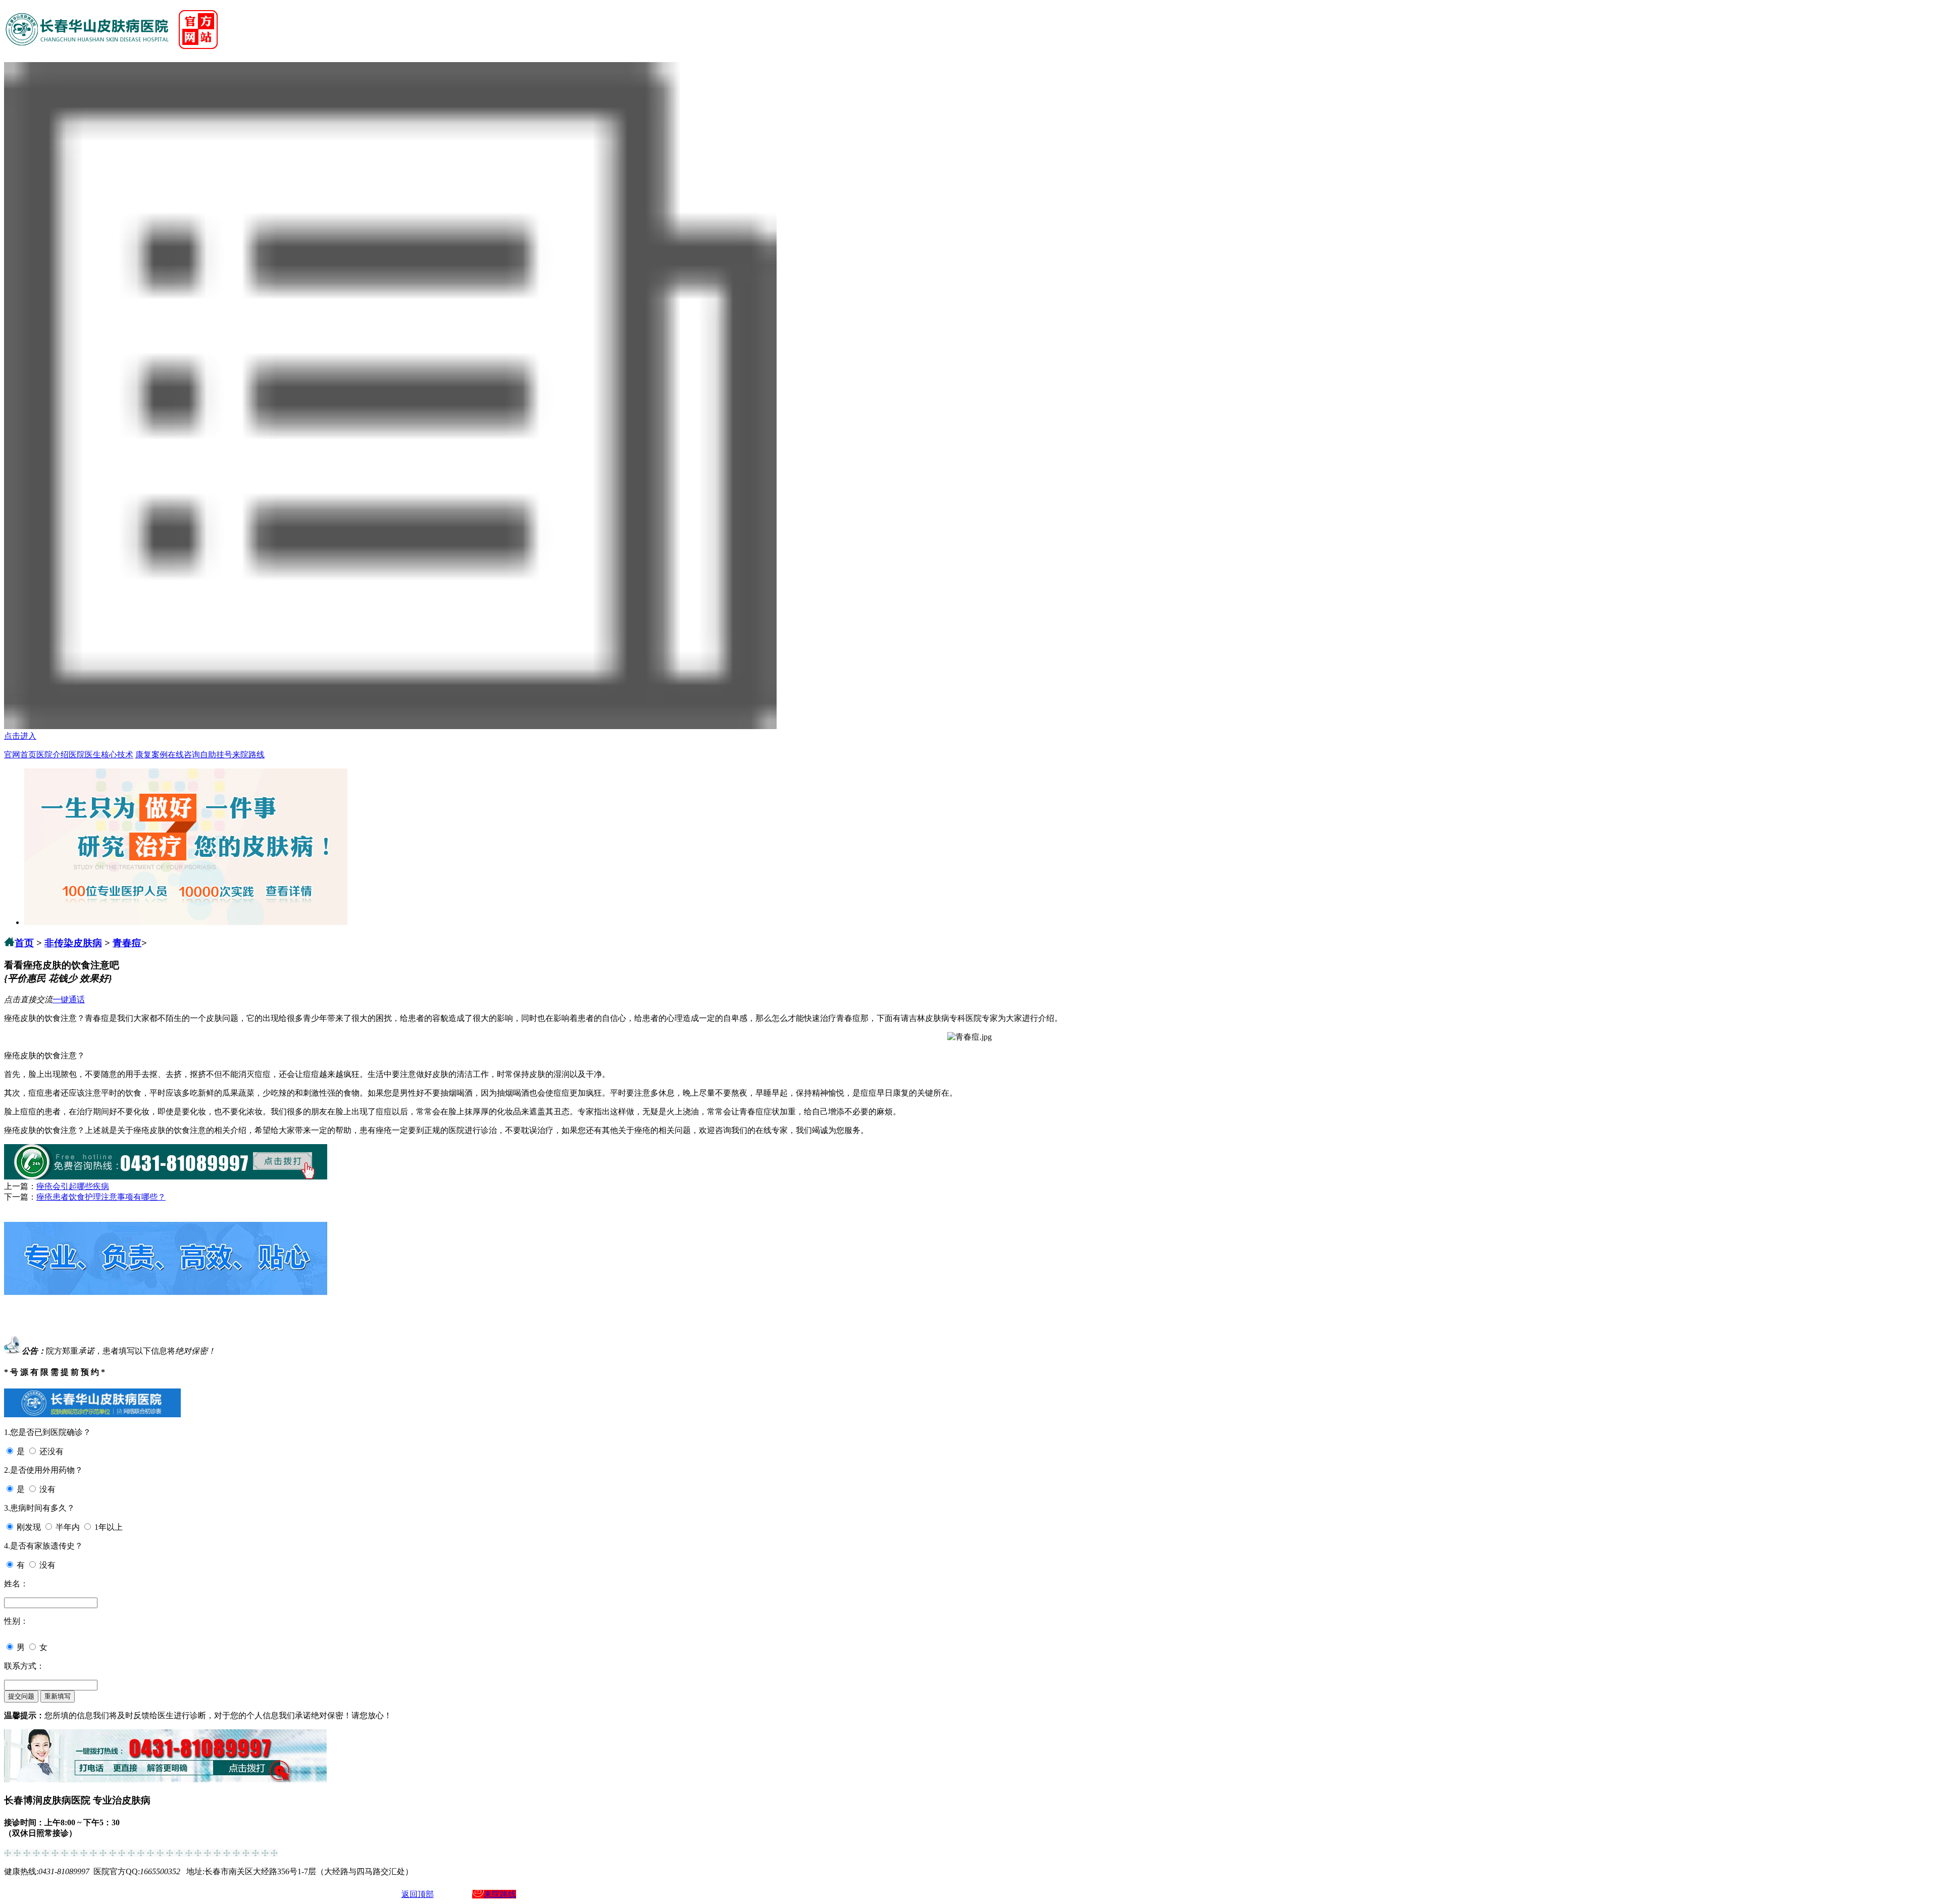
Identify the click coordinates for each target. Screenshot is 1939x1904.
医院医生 (85, 755)
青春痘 (127, 943)
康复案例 (151, 755)
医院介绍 (53, 755)
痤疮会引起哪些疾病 (73, 1186)
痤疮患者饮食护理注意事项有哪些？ (101, 1197)
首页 (24, 943)
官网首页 (20, 755)
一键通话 (69, 999)
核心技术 (117, 755)
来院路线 (248, 755)
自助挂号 (216, 755)
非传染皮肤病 (73, 943)
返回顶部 (418, 1894)
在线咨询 (184, 755)
